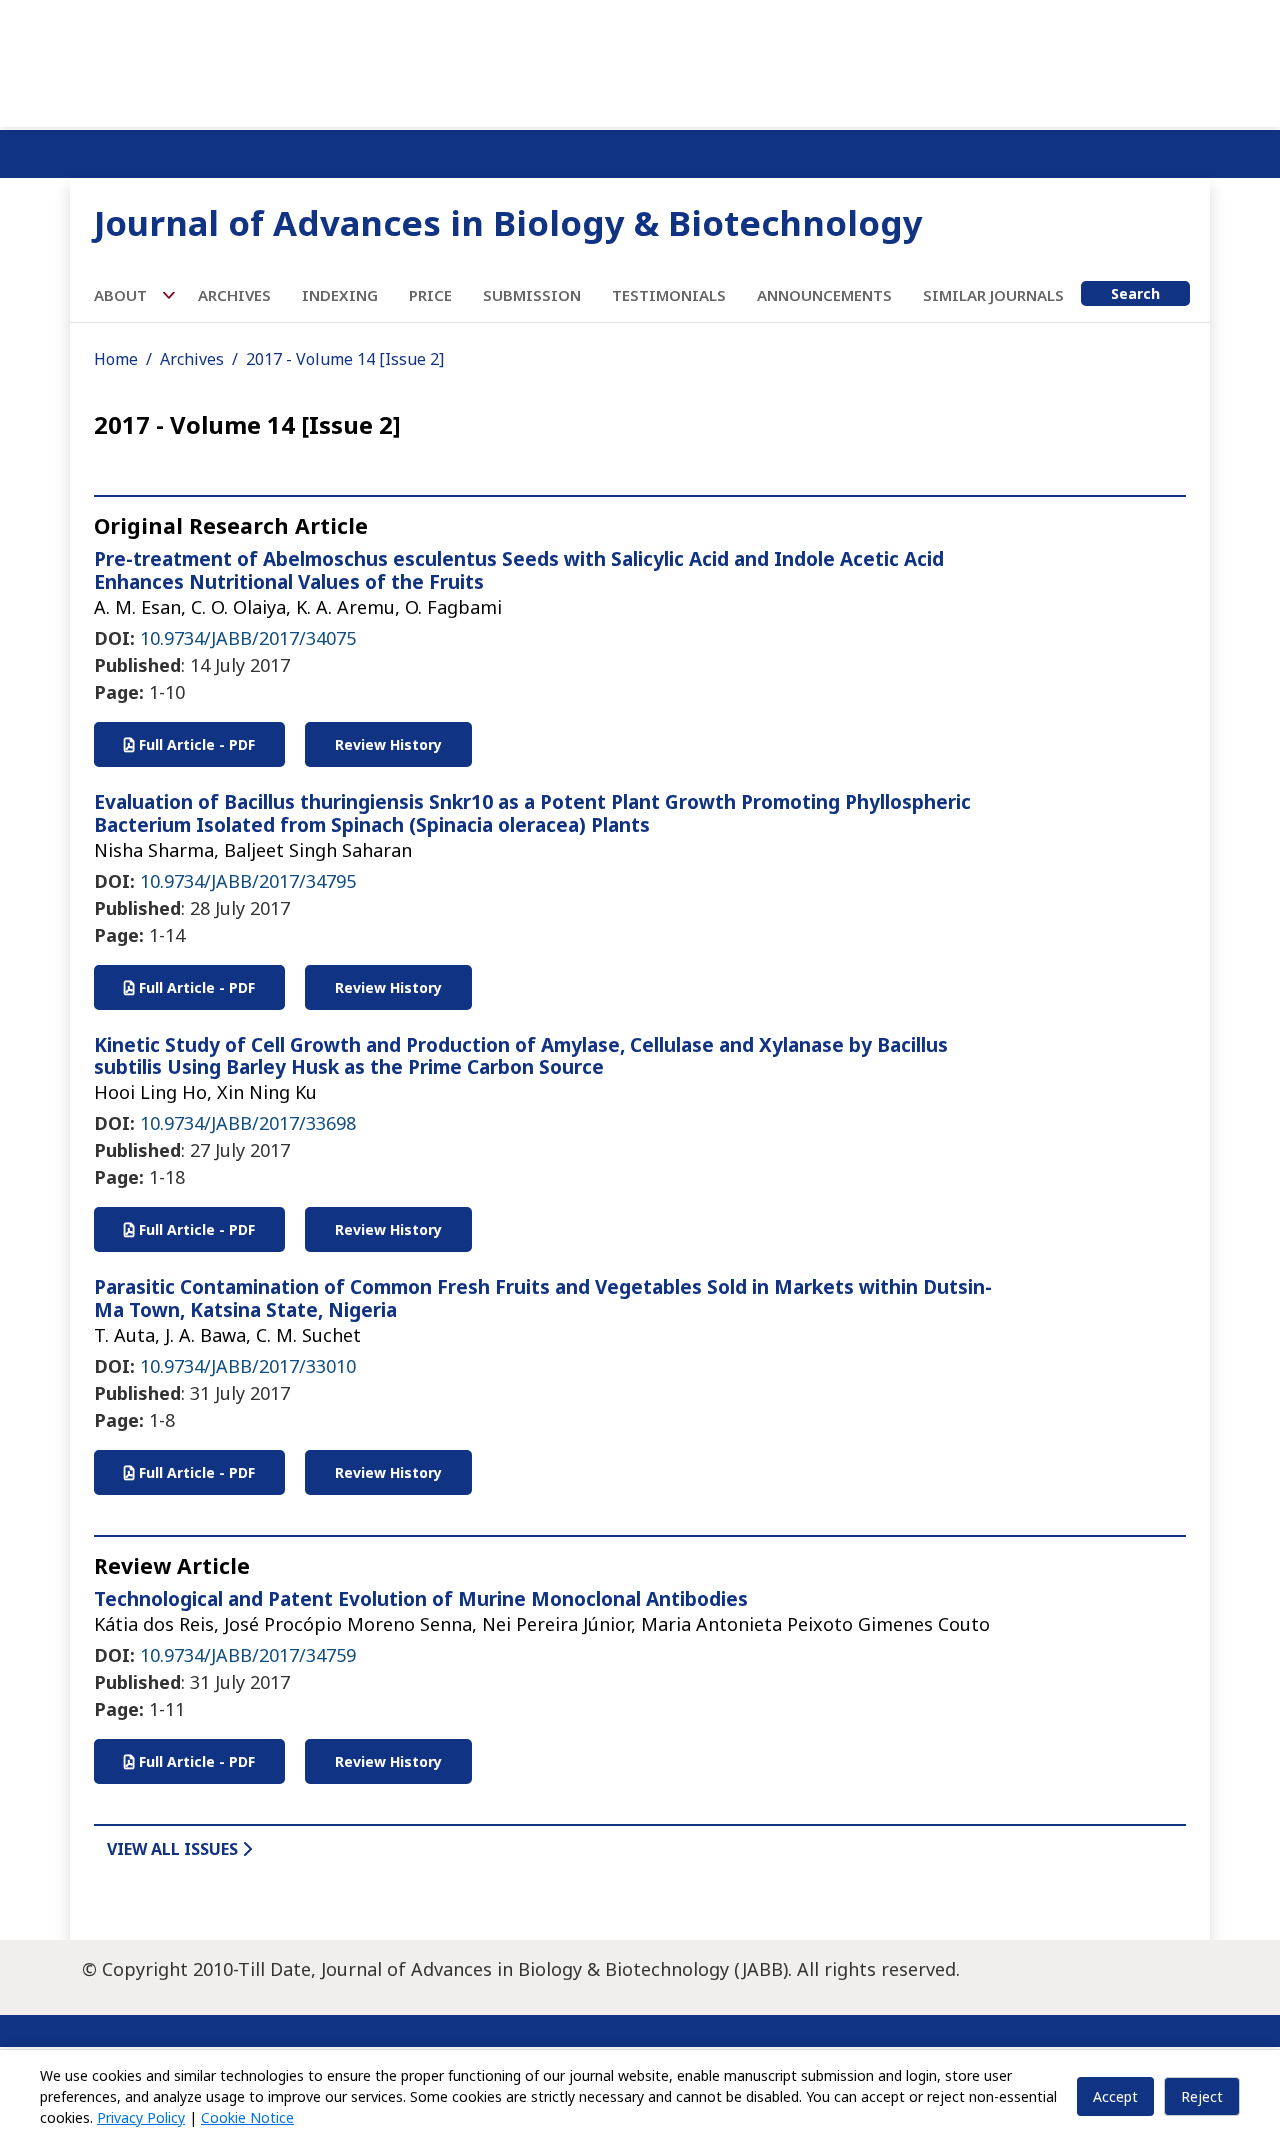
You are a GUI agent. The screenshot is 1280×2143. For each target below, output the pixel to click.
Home (116, 359)
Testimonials (669, 295)
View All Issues (174, 1849)
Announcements (824, 295)
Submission (532, 295)
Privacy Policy (141, 2117)
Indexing (340, 295)
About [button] (122, 295)
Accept (1115, 2096)
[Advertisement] (640, 60)
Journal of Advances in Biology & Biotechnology (508, 222)
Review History (388, 744)
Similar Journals (993, 295)
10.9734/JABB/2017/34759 (248, 1655)
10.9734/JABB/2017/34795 (248, 881)
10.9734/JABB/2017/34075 (248, 638)
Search (1135, 293)
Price (430, 295)
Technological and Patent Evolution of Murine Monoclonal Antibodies (421, 1599)
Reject (1202, 2096)
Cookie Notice (247, 2117)
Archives (234, 295)
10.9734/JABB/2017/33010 (248, 1366)
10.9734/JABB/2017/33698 (248, 1123)
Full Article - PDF (195, 744)
